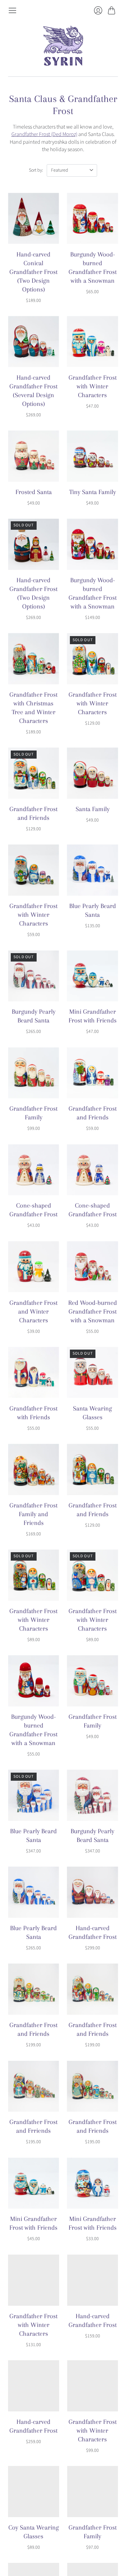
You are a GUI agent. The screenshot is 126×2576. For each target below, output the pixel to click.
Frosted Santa (34, 492)
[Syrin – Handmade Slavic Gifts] (63, 46)
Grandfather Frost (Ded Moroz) (44, 134)
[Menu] (12, 10)
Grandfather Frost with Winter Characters (93, 386)
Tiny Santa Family (93, 492)
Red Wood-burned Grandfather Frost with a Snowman (93, 1312)
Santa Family (93, 809)
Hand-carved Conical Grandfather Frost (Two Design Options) (33, 272)
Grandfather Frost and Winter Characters (33, 1312)
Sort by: (36, 170)
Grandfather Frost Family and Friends (33, 1514)
